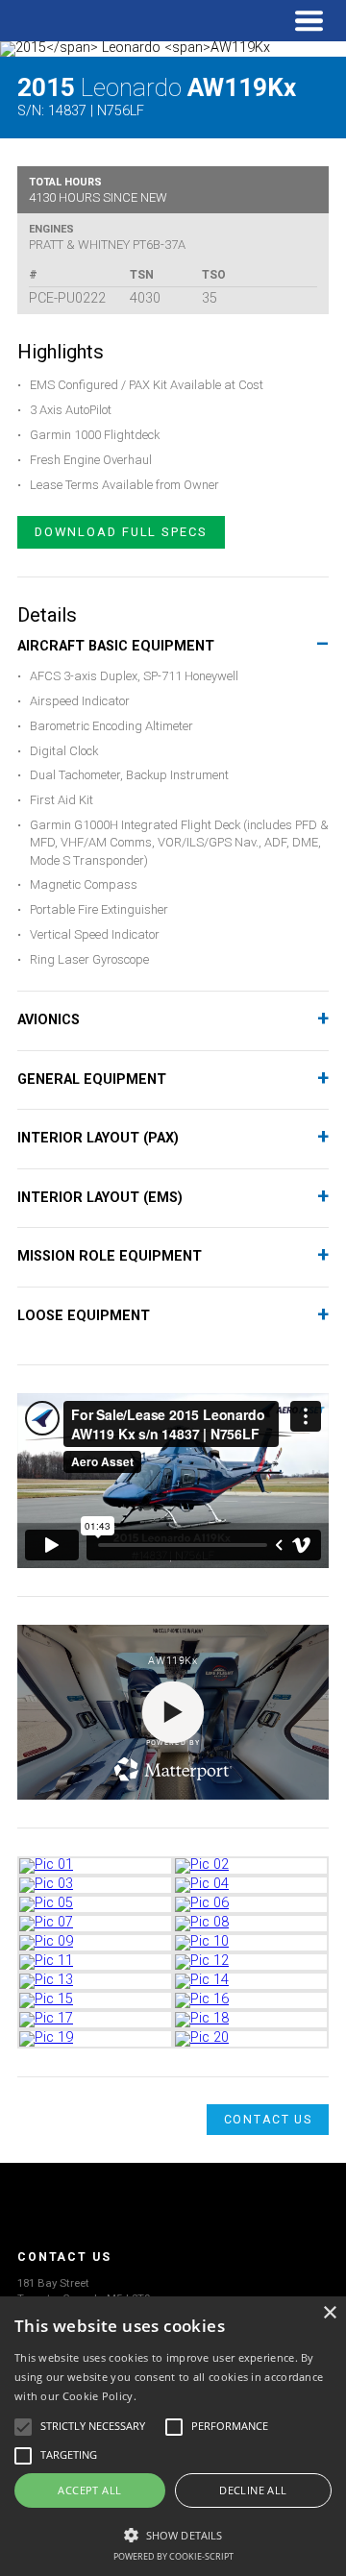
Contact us (268, 2120)
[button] (173, 2533)
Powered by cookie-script (173, 2556)
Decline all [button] (253, 2490)
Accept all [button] (89, 2490)
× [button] (329, 2313)
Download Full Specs (121, 532)
